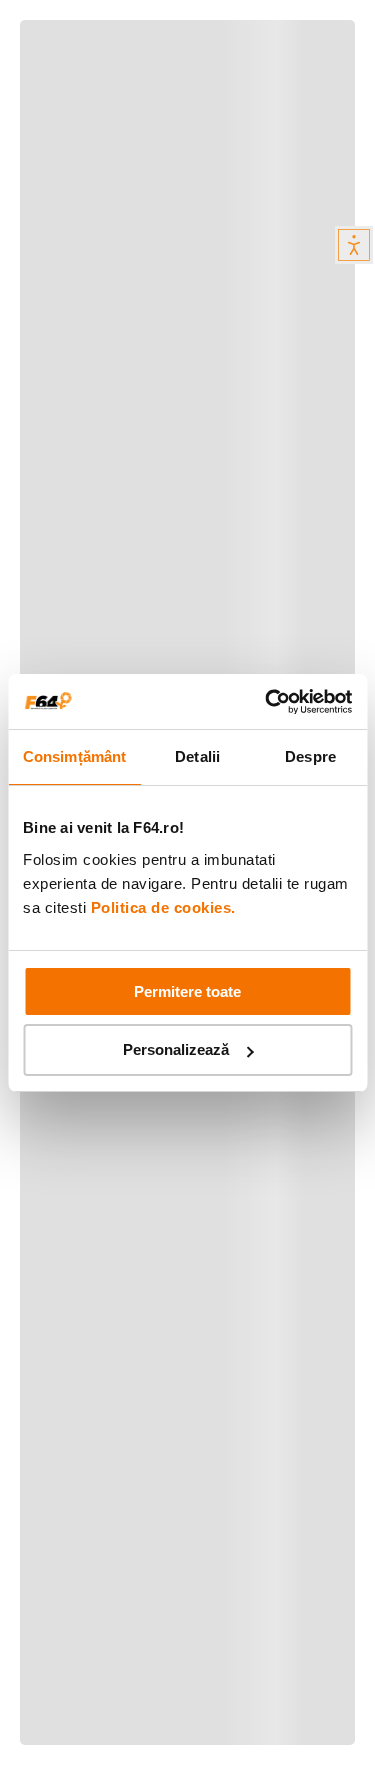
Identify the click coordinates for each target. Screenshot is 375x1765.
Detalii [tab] (197, 756)
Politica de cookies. (163, 907)
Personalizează (176, 1049)
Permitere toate (187, 991)
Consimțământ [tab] (74, 756)
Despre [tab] (310, 756)
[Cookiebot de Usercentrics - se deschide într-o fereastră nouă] (267, 702)
